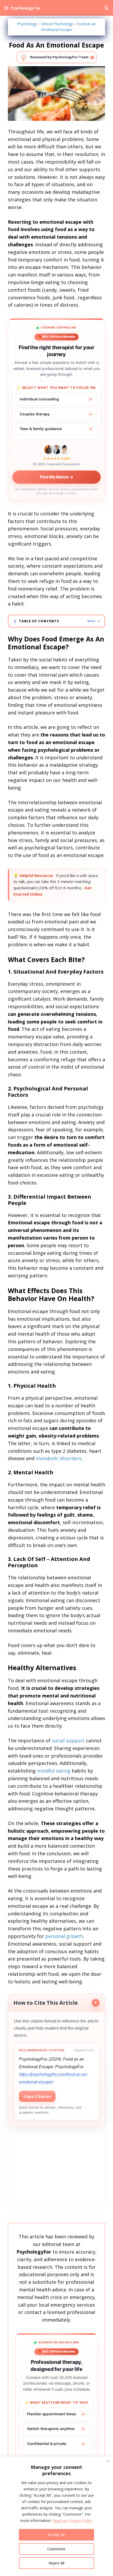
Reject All (56, 2563)
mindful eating (54, 1771)
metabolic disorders (59, 1458)
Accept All (56, 2535)
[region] (56, 2516)
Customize (56, 2549)
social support (68, 1741)
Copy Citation (37, 2096)
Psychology (27, 24)
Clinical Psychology (57, 24)
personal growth (64, 1936)
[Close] (107, 2461)
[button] (56, 621)
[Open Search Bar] (107, 8)
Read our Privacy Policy (72, 2520)
